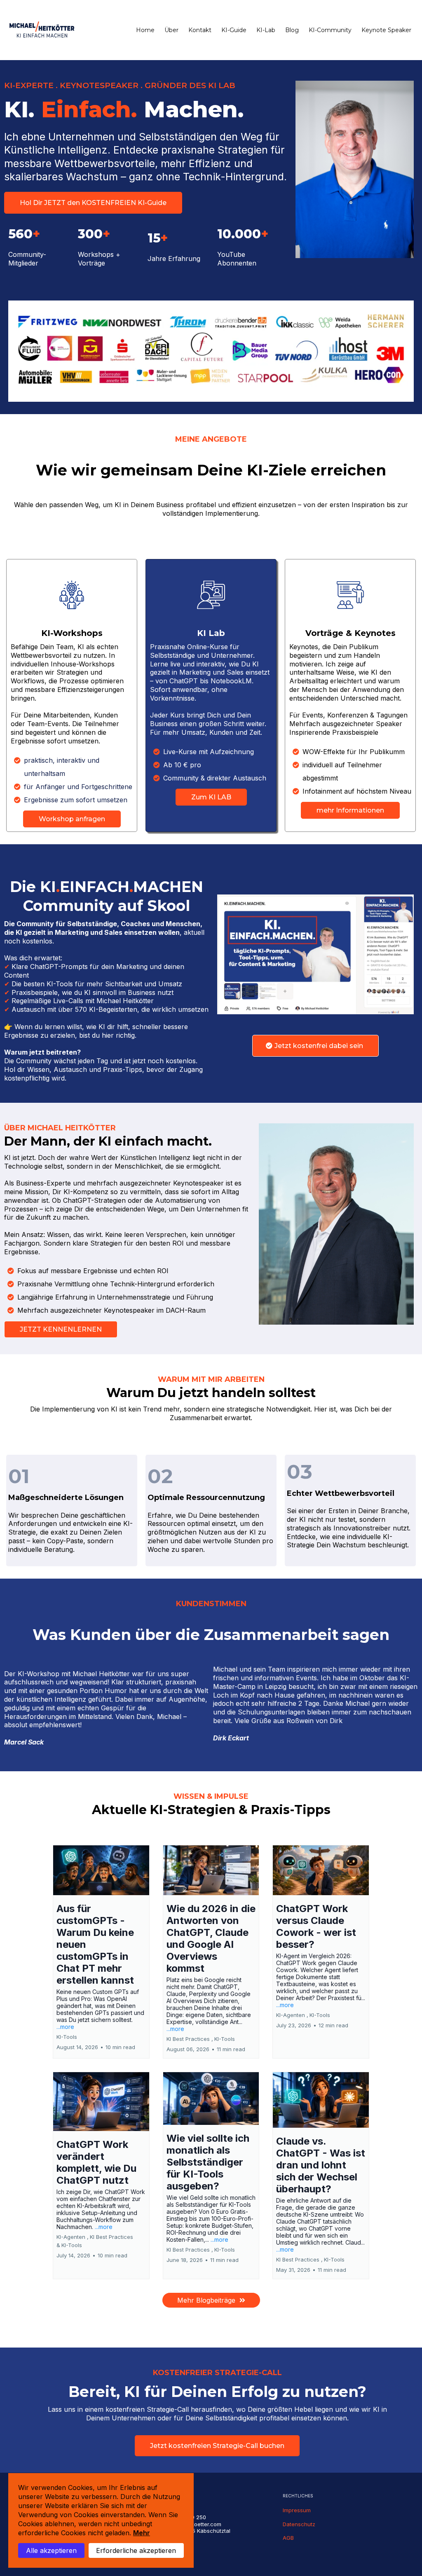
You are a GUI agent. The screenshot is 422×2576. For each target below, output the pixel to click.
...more (65, 2027)
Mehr (142, 2533)
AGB (288, 2538)
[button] (101, 1952)
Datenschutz (299, 2524)
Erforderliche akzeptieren (136, 2550)
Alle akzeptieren (51, 2550)
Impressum (297, 2510)
